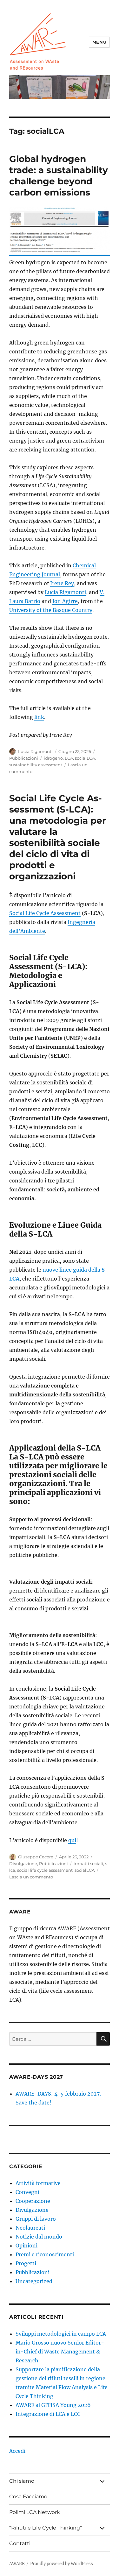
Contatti (20, 2543)
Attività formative (38, 2183)
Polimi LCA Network (35, 2512)
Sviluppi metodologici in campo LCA (61, 2334)
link (39, 717)
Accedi (17, 2451)
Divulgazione (23, 1863)
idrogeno (53, 758)
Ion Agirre (65, 601)
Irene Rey (62, 583)
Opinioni (26, 2246)
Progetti (26, 2263)
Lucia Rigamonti (65, 592)
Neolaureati (30, 2228)
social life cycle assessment (45, 1870)
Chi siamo (22, 2481)
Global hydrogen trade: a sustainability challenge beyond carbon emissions (59, 176)
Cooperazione (33, 2201)
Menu (99, 42)
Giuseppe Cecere (36, 1857)
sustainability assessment (36, 765)
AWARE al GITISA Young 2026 (53, 2405)
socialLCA (85, 758)
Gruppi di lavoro (36, 2219)
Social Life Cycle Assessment (45, 913)
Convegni (27, 2192)
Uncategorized (34, 2281)
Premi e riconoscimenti (45, 2254)
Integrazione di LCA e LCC (48, 2414)
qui (72, 1840)
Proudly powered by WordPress (62, 2564)
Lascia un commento (31, 1877)
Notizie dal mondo (39, 2237)
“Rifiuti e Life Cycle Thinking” (46, 2528)
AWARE (17, 2564)
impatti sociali (88, 1863)
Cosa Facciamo (28, 2497)
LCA (69, 758)
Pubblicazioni (24, 758)
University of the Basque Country (51, 610)
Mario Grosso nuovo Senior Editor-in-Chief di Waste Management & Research (60, 2352)
